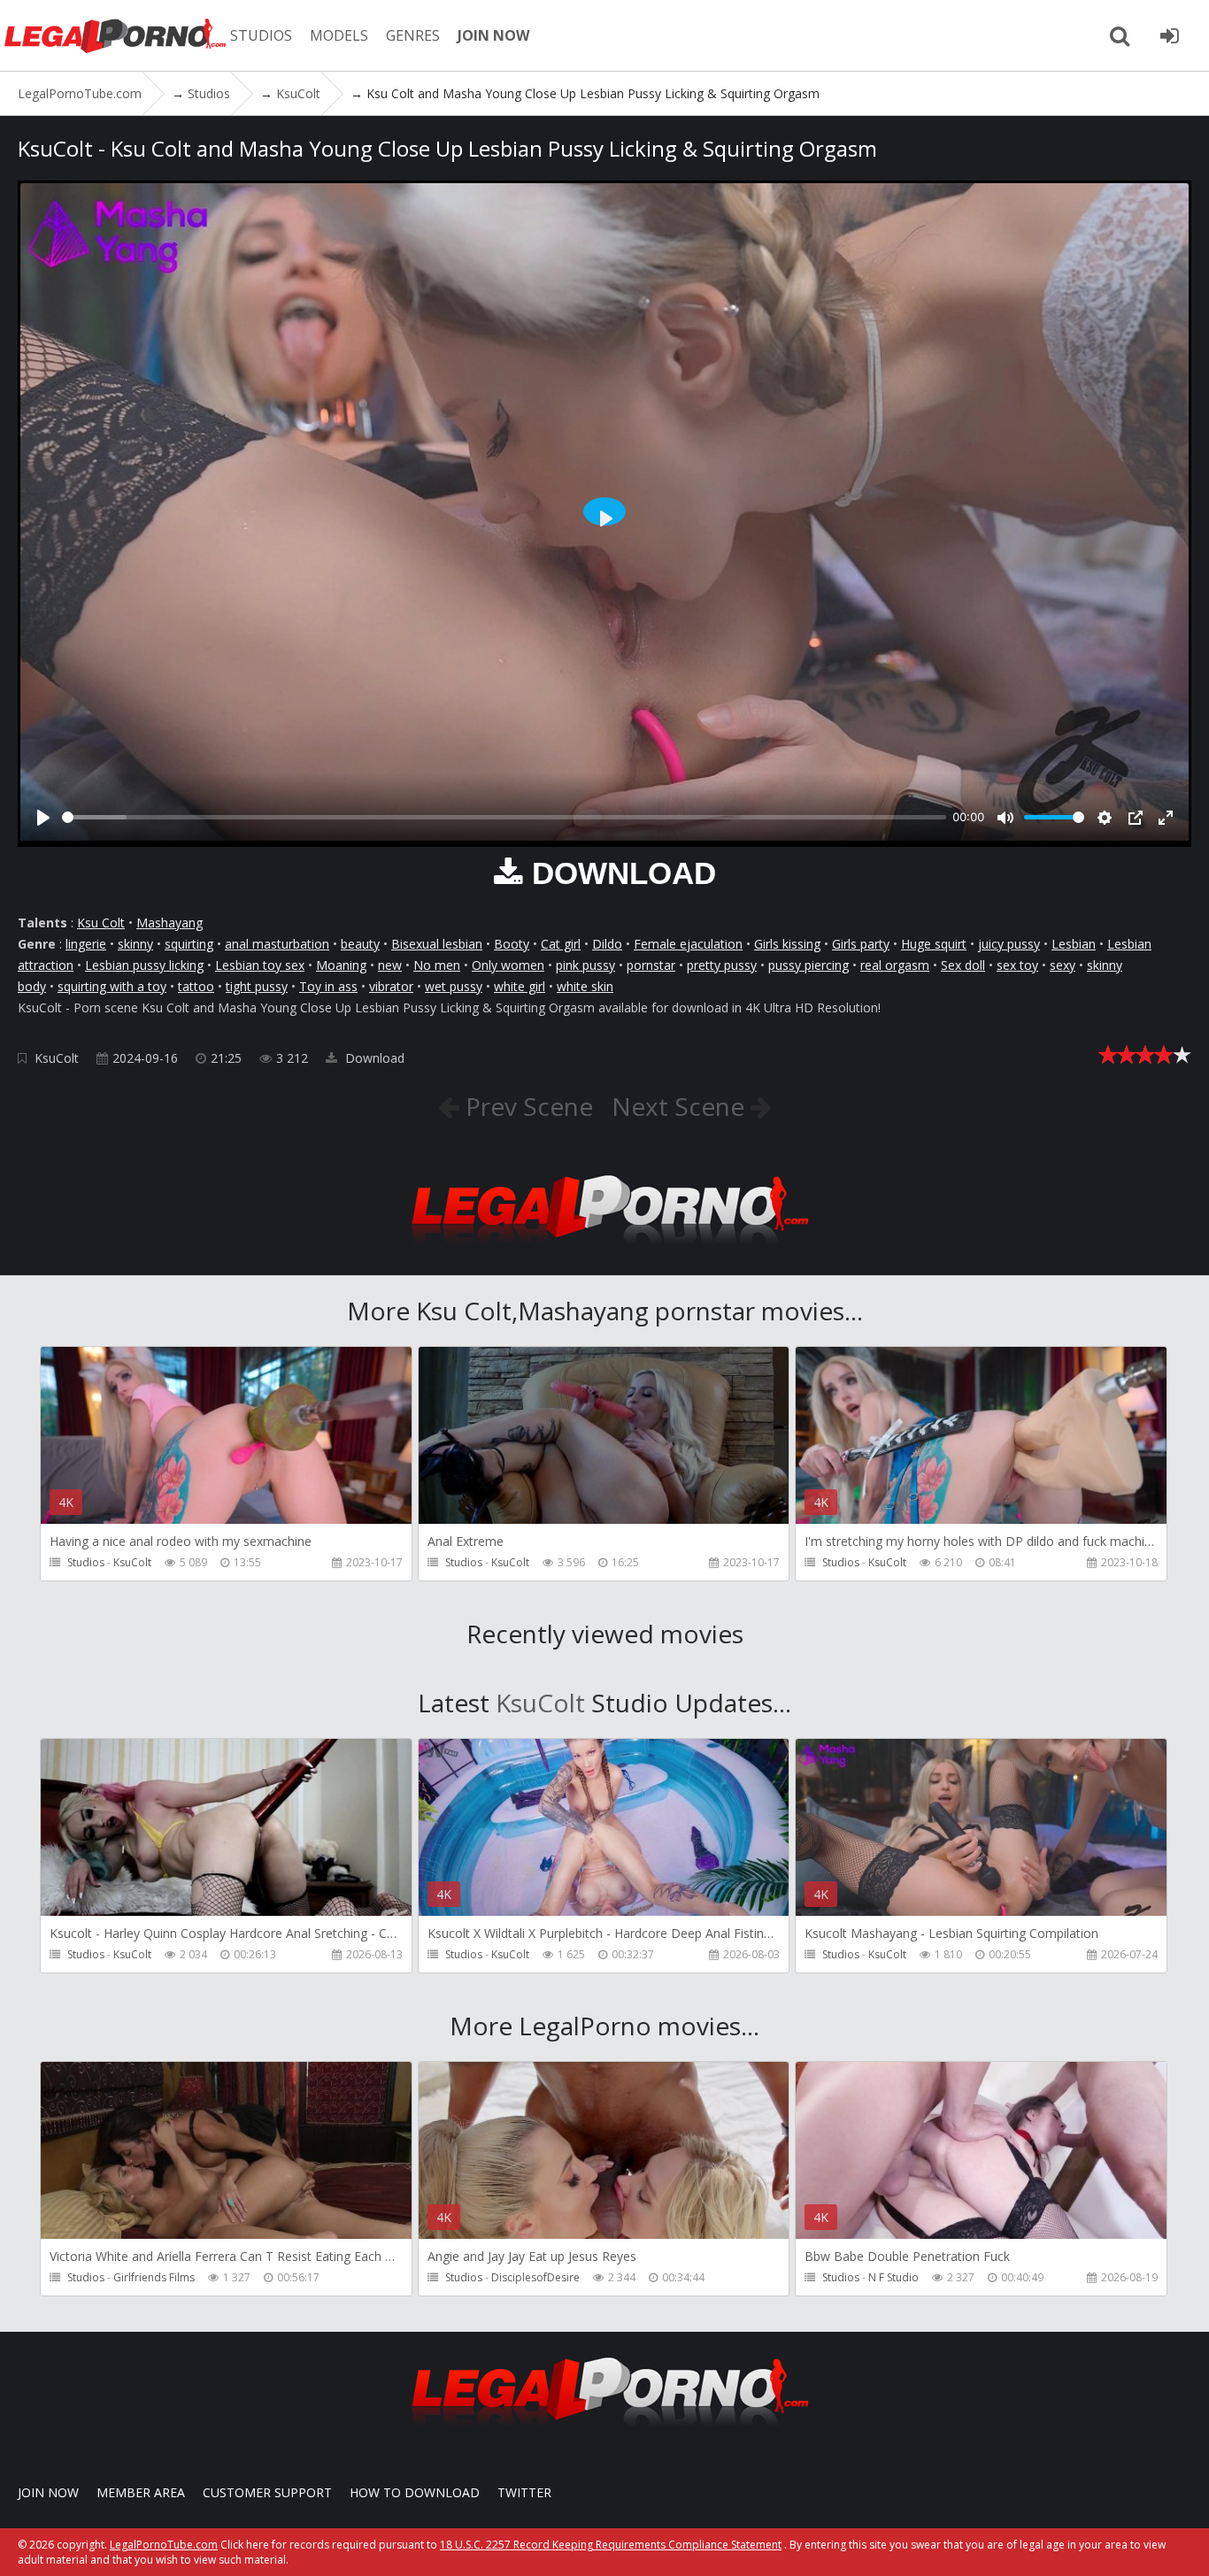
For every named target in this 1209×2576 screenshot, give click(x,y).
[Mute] (1005, 818)
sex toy (1017, 965)
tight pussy (257, 986)
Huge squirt (934, 944)
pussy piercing (809, 965)
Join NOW (48, 2492)
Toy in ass (328, 986)
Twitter (524, 2492)
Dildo (607, 944)
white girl (520, 986)
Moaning (341, 965)
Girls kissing (787, 944)
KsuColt (57, 1058)
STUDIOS (261, 35)
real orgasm (895, 965)
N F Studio (893, 2277)
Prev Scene (526, 1106)
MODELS (339, 35)
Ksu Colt (101, 923)
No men (437, 965)
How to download (415, 2492)
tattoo (196, 986)
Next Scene (681, 1106)
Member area (141, 2492)
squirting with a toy (112, 986)
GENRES (413, 35)
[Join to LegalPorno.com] (604, 1249)
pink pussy (585, 965)
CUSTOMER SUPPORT (267, 2492)
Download (373, 1058)
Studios (86, 1562)
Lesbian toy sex (260, 965)
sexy (1063, 965)
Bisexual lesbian (437, 944)
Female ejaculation (688, 944)
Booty (512, 944)
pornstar (651, 965)
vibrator (391, 986)
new (390, 965)
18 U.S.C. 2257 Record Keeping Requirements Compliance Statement (611, 2545)
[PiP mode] (1136, 818)
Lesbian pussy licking (144, 965)
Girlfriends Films (154, 2277)
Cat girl (561, 944)
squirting (189, 944)
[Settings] (1105, 818)
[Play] (43, 818)
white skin (585, 986)
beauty (360, 944)
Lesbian (1074, 944)
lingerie (86, 944)
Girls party (861, 944)
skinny (135, 944)
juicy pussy (1009, 944)
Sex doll (963, 965)
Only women (508, 965)
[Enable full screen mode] (1166, 818)
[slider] (504, 817)
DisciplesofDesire (535, 2277)
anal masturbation (277, 944)
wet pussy (454, 986)
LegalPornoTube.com (115, 35)
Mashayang (169, 923)
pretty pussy (722, 965)
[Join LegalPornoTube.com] (1169, 35)
